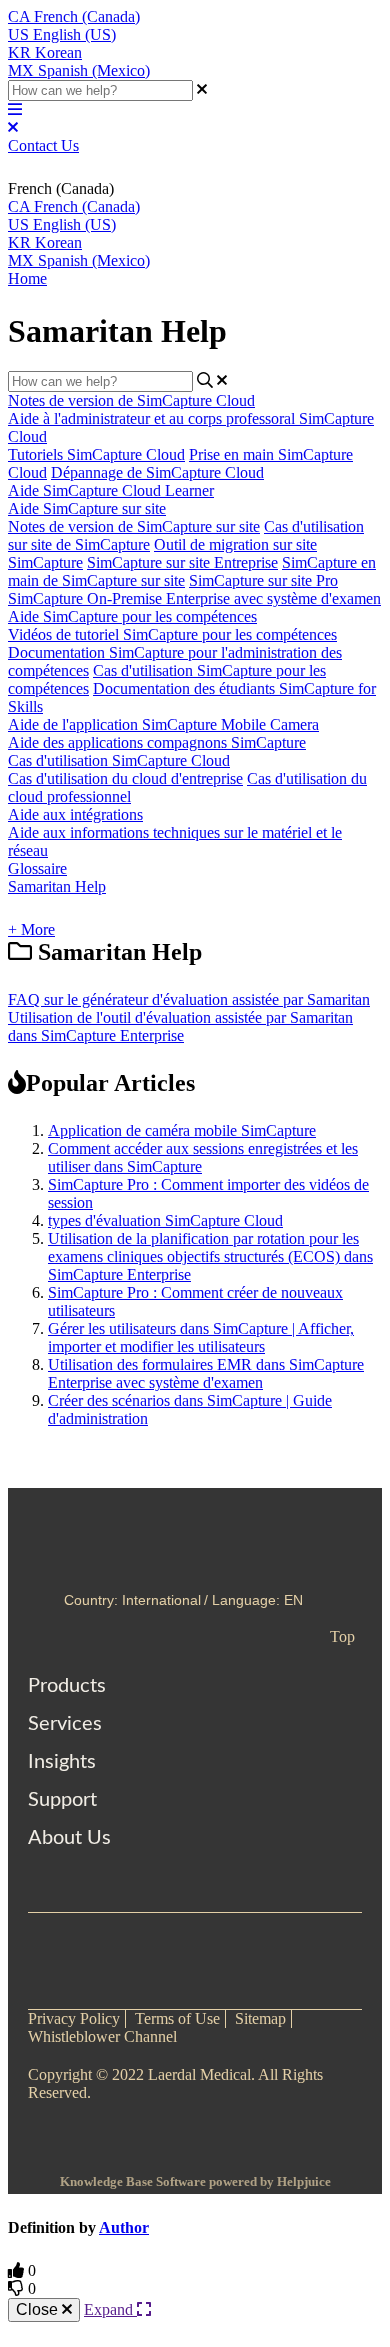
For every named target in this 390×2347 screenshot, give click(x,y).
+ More (31, 929)
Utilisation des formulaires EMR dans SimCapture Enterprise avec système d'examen (206, 1373)
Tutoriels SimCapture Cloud (96, 454)
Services (65, 1724)
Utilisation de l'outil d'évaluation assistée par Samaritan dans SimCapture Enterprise (180, 1026)
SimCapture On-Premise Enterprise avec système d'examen (194, 598)
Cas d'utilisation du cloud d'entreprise (125, 778)
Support (62, 1800)
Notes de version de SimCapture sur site (134, 526)
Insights (62, 1762)
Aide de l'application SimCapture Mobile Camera (163, 724)
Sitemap (260, 2018)
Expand (110, 2309)
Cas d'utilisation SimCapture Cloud (119, 760)
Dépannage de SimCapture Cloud (157, 472)
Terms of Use (177, 2018)
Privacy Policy (74, 2018)
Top (342, 1636)
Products (67, 1686)
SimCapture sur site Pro (263, 580)
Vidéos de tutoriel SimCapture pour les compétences (172, 634)
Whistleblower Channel (102, 2036)
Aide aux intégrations (75, 814)
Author (124, 2227)
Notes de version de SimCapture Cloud (131, 400)
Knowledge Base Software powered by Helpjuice (195, 2181)
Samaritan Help (57, 886)
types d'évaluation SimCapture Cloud (165, 1220)
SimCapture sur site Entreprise (182, 562)
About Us (69, 1838)
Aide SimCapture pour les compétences (132, 616)
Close (39, 2309)
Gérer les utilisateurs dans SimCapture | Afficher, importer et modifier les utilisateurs (201, 1337)
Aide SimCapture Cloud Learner (111, 490)
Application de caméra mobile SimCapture (182, 1130)
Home (27, 278)
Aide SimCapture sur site (87, 508)
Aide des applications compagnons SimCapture (157, 742)
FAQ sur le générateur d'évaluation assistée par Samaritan (189, 999)
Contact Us (43, 145)
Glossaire (37, 868)
